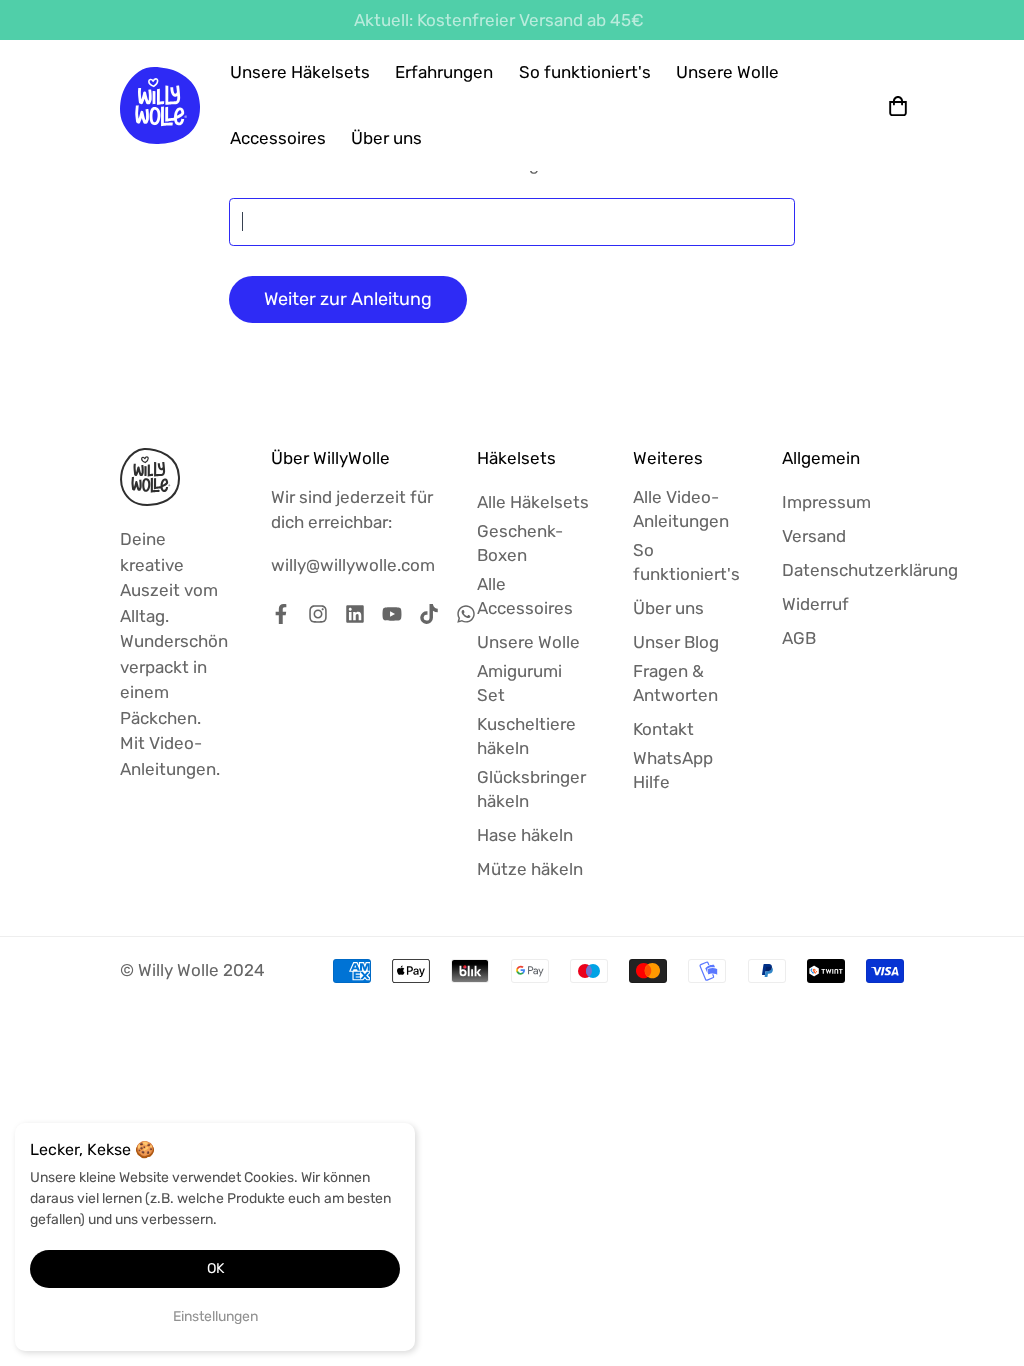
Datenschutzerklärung (870, 570)
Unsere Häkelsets (300, 72)
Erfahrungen (444, 72)
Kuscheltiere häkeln (526, 736)
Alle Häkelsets (533, 502)
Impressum (826, 502)
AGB (799, 638)
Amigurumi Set (519, 683)
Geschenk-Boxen (520, 543)
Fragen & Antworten (675, 683)
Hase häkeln (525, 835)
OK (215, 1268)
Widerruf (815, 604)
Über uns (386, 138)
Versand (814, 536)
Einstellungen (215, 1316)
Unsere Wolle (727, 72)
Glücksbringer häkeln (531, 789)
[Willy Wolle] (160, 105)
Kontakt (663, 729)
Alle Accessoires (525, 596)
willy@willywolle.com (353, 565)
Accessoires (278, 138)
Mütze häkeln (530, 869)
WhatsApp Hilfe (673, 770)
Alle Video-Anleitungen (681, 509)
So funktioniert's (585, 72)
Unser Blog (676, 642)
